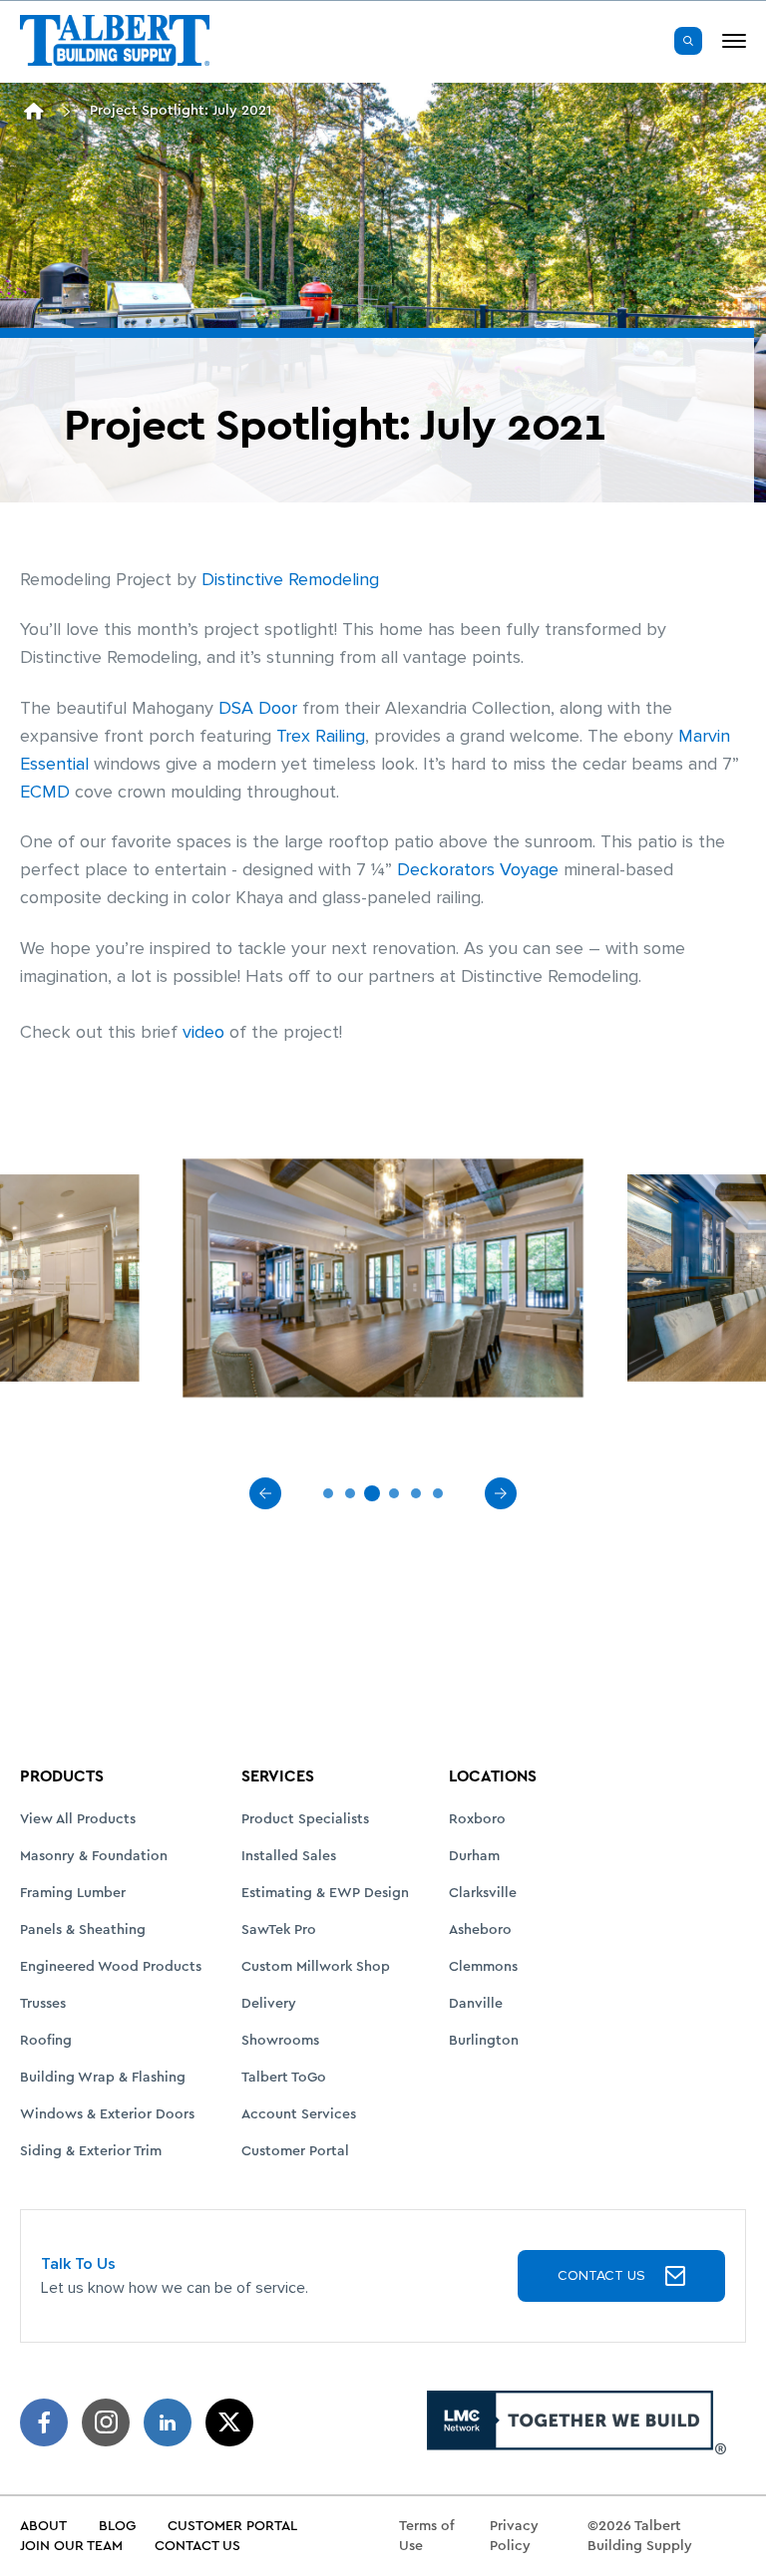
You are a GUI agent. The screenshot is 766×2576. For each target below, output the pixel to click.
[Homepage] (34, 111)
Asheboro (480, 1930)
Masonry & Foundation (94, 1856)
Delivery (269, 2004)
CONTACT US (601, 2275)
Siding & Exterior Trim (91, 2151)
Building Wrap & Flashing (103, 2078)
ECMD (45, 792)
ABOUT (43, 2526)
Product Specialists (305, 1819)
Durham (474, 1856)
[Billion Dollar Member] (576, 2422)
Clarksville (483, 1893)
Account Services (299, 2114)
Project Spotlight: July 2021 (181, 111)
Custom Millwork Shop (316, 1967)
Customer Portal (295, 2151)
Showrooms (280, 2041)
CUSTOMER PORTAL (232, 2526)
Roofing (46, 2041)
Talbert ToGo (284, 2078)
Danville (476, 2004)
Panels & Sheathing (83, 1930)
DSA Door (258, 708)
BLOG (117, 2526)
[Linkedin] (168, 2422)
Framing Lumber (73, 1893)
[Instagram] (106, 2422)
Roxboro (477, 1819)
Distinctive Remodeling (290, 580)
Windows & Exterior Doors (107, 2114)
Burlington (484, 2041)
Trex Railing (321, 736)
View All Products (78, 1819)
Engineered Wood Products (111, 1967)
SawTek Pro (279, 1930)
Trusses (43, 2004)
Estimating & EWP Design (325, 1893)
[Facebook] (44, 2422)
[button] (688, 41)
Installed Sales (289, 1856)
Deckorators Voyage (478, 870)
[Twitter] (229, 2422)
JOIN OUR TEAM (71, 2546)
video (203, 1032)
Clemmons (483, 1967)
